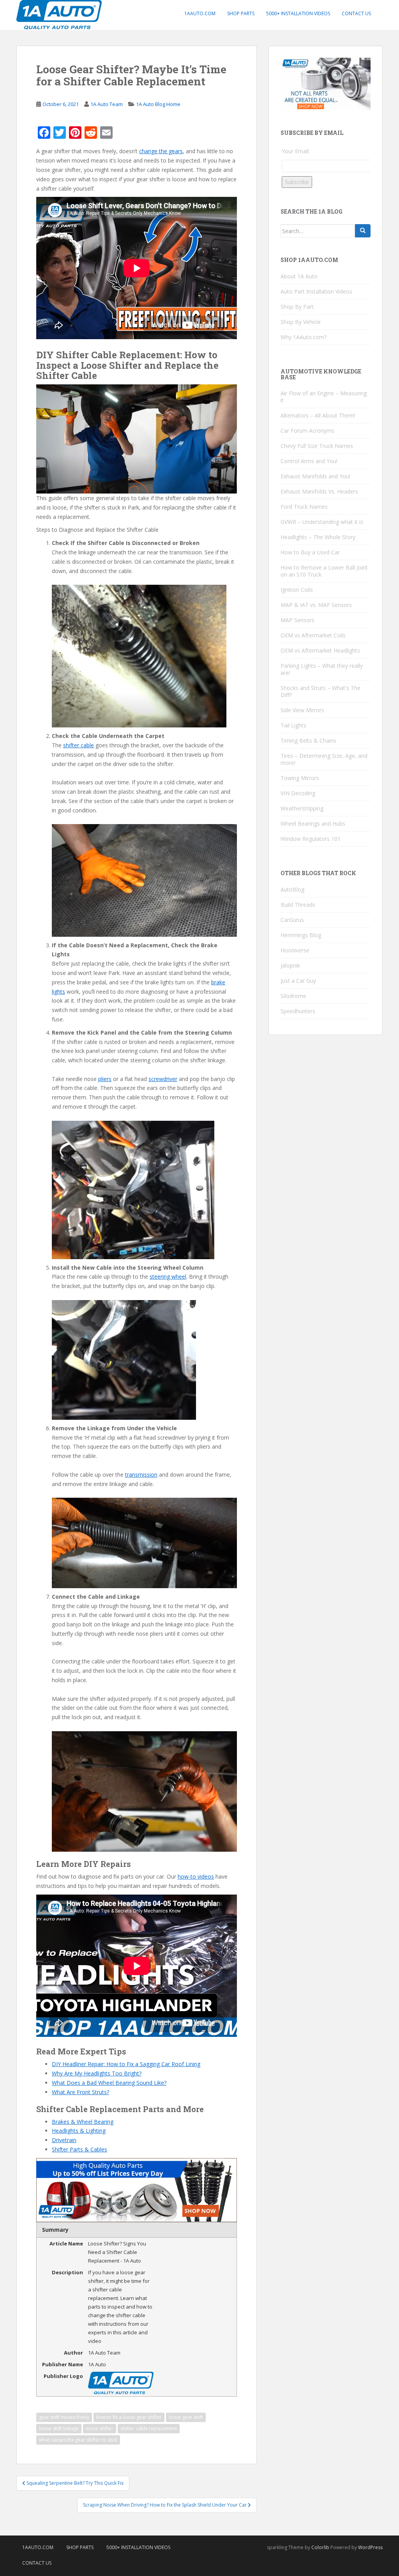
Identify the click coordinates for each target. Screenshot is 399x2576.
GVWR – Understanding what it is (322, 522)
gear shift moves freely (64, 2417)
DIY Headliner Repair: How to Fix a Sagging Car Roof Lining (126, 2064)
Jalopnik (290, 965)
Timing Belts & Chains (308, 740)
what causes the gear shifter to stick (78, 2440)
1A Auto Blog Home (158, 104)
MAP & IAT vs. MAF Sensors (316, 605)
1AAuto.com (200, 13)
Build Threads (298, 905)
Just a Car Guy (298, 981)
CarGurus (292, 920)
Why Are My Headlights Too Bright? (97, 2073)
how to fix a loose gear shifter (129, 2417)
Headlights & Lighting (79, 2131)
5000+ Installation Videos (298, 13)
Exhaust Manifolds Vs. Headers (319, 491)
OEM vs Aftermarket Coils (313, 635)
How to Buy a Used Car (310, 552)
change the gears (161, 151)
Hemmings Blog (301, 935)
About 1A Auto (299, 276)
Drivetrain (64, 2140)
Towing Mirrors (300, 778)
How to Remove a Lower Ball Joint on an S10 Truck (324, 571)
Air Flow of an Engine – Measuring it (324, 397)
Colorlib (320, 2547)
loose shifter (100, 2428)
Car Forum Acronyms (307, 431)
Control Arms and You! (309, 461)
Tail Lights (293, 725)
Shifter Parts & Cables (79, 2149)
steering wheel (168, 1276)
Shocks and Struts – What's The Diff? (320, 691)
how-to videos (196, 1876)
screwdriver (163, 1079)
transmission (141, 1475)
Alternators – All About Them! (318, 415)
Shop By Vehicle (301, 322)
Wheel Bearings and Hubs (313, 824)
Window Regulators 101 (311, 839)
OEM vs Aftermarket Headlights (320, 650)
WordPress (370, 2547)
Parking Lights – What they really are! (322, 669)
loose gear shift (186, 2417)
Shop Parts (241, 13)
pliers (105, 1079)
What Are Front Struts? (80, 2092)
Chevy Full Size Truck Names (317, 446)
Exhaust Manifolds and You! (315, 476)
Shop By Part (297, 307)
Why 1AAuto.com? (304, 337)
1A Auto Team (107, 104)
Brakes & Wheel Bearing (83, 2122)
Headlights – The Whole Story (318, 537)
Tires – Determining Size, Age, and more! (324, 759)
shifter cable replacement (149, 2428)
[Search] (363, 231)
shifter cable (79, 745)
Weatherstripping (302, 808)
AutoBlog (292, 889)
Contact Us (356, 13)
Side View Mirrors (302, 710)
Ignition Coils (297, 590)
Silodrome (293, 996)
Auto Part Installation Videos (316, 291)
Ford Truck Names (304, 507)
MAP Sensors (297, 620)
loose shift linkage (59, 2428)
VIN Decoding (298, 793)
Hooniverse (295, 950)
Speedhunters (298, 1011)
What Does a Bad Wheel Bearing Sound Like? (109, 2083)
